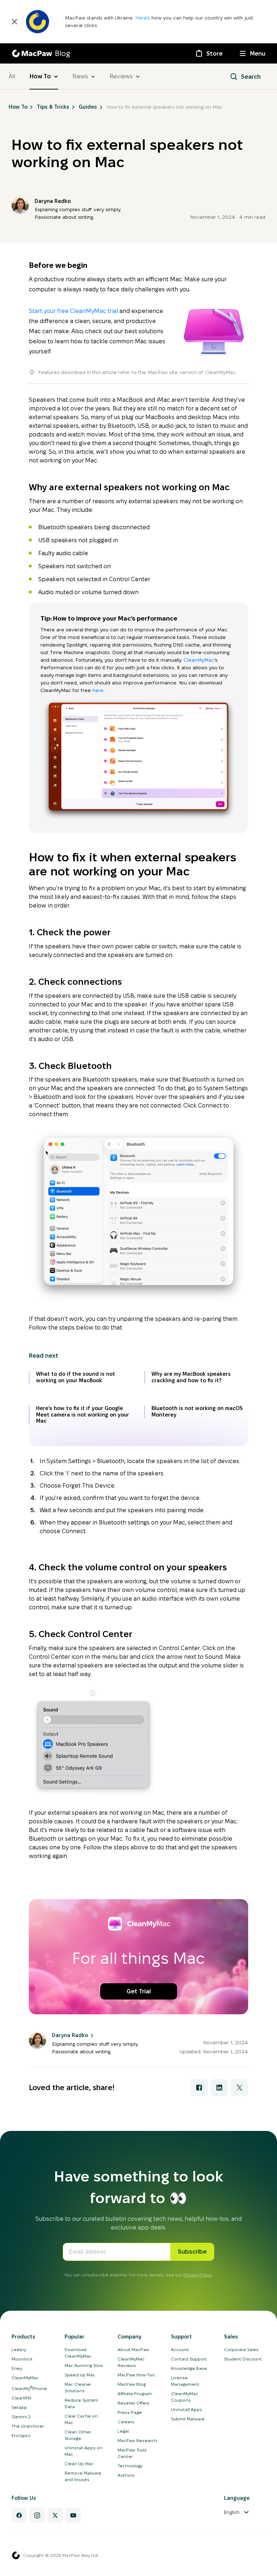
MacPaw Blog (132, 2384)
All (12, 76)
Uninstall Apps (186, 2409)
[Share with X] (239, 2088)
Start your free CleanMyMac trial (73, 311)
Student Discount (243, 2359)
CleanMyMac (199, 660)
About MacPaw (133, 2349)
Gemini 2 (21, 2417)
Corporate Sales (241, 2349)
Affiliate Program (135, 2394)
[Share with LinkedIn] (219, 2088)
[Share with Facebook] (199, 2088)
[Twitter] (55, 2515)
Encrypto (21, 2435)
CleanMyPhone (29, 2388)
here (98, 690)
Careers (126, 2422)
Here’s (143, 18)
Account (180, 2349)
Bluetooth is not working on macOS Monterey (197, 1411)
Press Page (130, 2412)
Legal (123, 2431)
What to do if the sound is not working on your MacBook (76, 1377)
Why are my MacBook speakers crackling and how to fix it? (191, 1377)
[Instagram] (37, 2515)
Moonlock (22, 2359)
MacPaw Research (137, 2440)
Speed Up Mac (80, 2375)
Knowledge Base (189, 2368)
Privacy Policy (197, 2275)
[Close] (14, 22)
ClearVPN (21, 2398)
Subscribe (192, 2252)
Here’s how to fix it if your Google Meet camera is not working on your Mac (83, 1415)
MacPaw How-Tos (136, 2375)
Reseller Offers (133, 2403)
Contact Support (189, 2359)
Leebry (19, 2349)
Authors (126, 2475)
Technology (130, 2466)
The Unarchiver (28, 2426)
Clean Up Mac (79, 2464)
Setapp (19, 2407)
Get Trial (139, 1991)
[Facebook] (19, 2515)
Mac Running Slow (84, 2365)
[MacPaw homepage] (16, 2555)
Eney (17, 2368)
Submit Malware (188, 2419)
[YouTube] (73, 2515)
